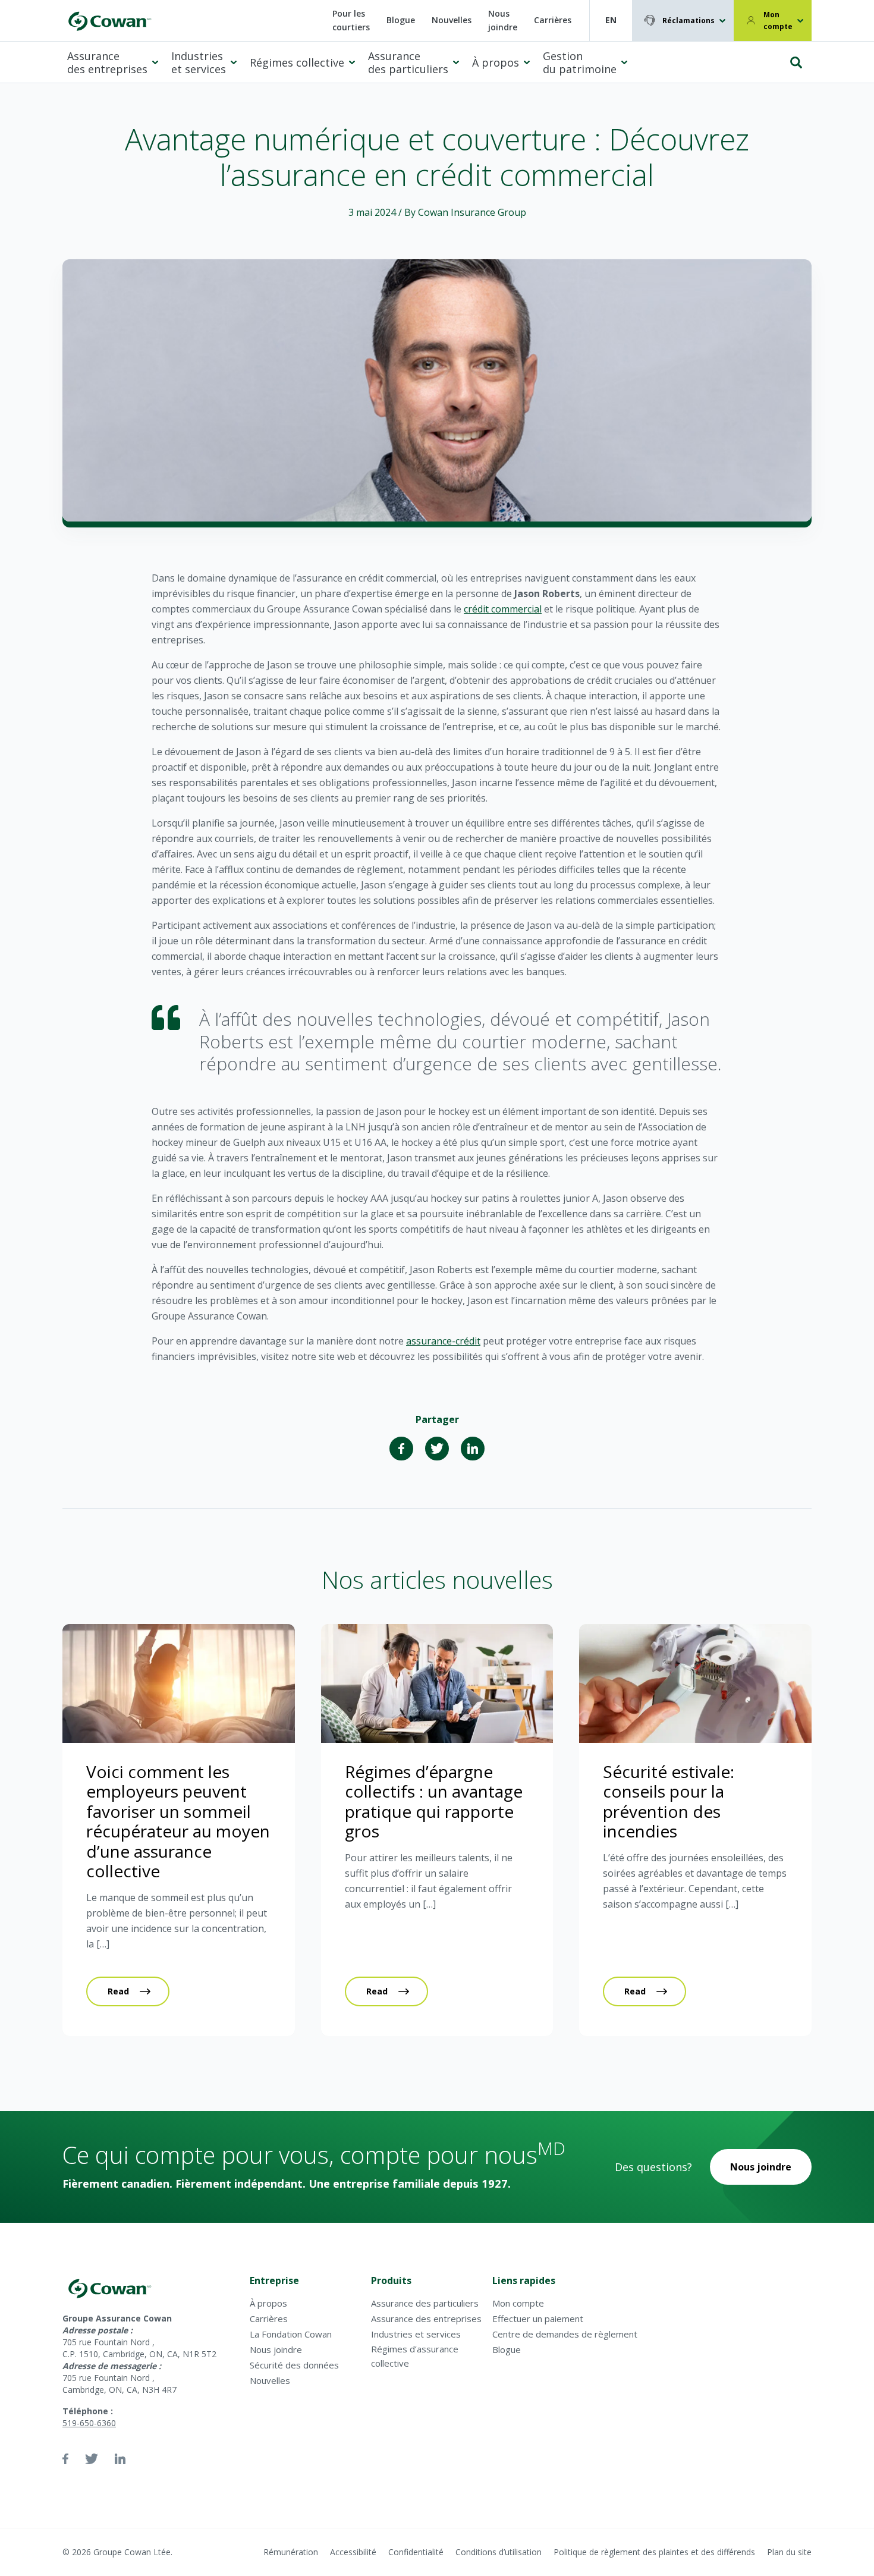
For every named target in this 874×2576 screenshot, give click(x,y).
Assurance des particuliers (408, 63)
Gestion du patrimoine (580, 63)
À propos (496, 62)
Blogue (401, 20)
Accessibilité (353, 2552)
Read (118, 1991)
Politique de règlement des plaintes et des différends (654, 2552)
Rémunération (291, 2552)
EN (611, 20)
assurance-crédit (443, 1341)
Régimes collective (297, 62)
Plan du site (789, 2552)
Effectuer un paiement (538, 2319)
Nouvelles (452, 20)
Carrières (553, 20)
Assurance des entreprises (107, 63)
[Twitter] (437, 1449)
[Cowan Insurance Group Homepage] (109, 21)
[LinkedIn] (473, 1449)
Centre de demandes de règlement (565, 2334)
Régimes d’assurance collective (415, 2356)
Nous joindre (503, 20)
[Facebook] (401, 1449)
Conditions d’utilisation (499, 2552)
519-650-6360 (89, 2423)
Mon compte (778, 21)
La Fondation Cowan (291, 2334)
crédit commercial (503, 609)
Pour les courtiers (351, 20)
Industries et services (199, 63)
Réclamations (688, 21)
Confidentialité (416, 2552)
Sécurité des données (294, 2365)
